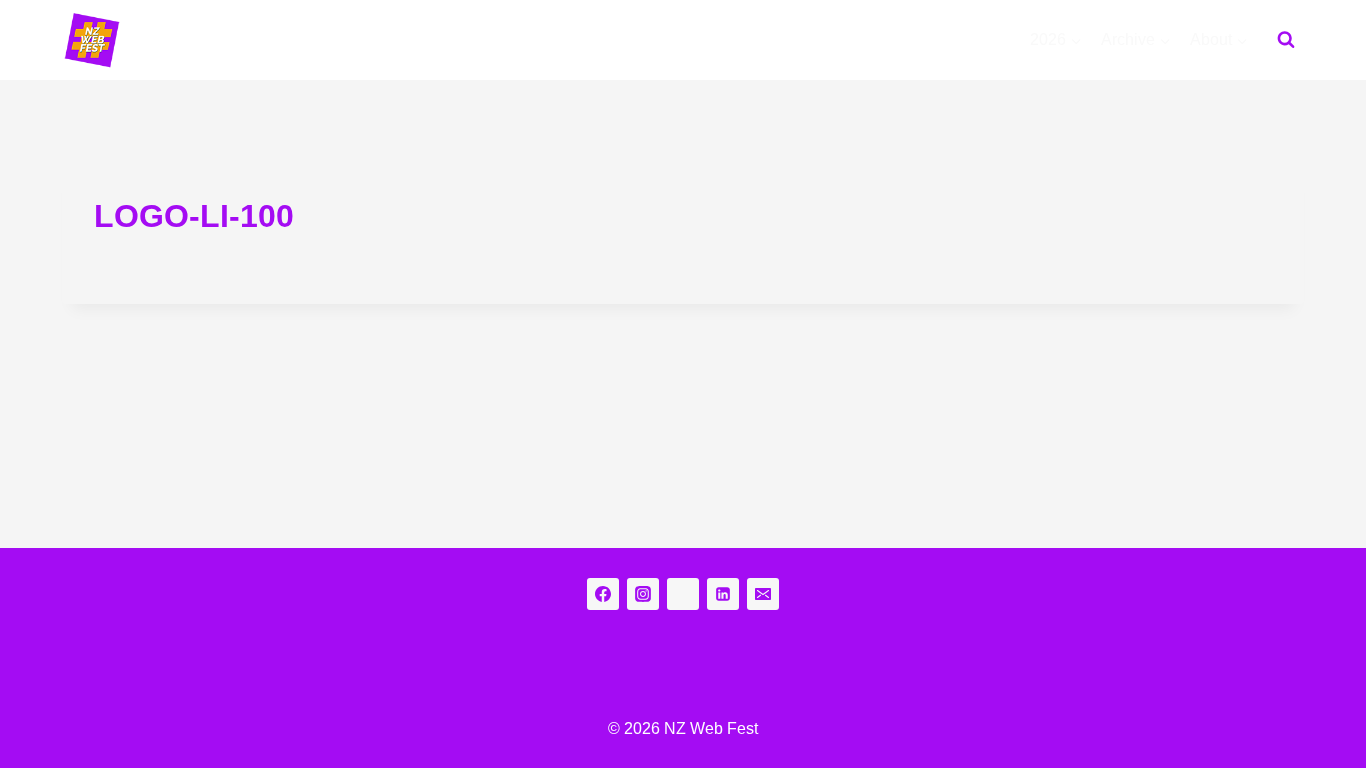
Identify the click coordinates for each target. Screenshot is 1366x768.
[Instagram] (643, 594)
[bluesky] (683, 594)
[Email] (763, 594)
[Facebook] (603, 594)
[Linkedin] (723, 594)
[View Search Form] (1286, 40)
